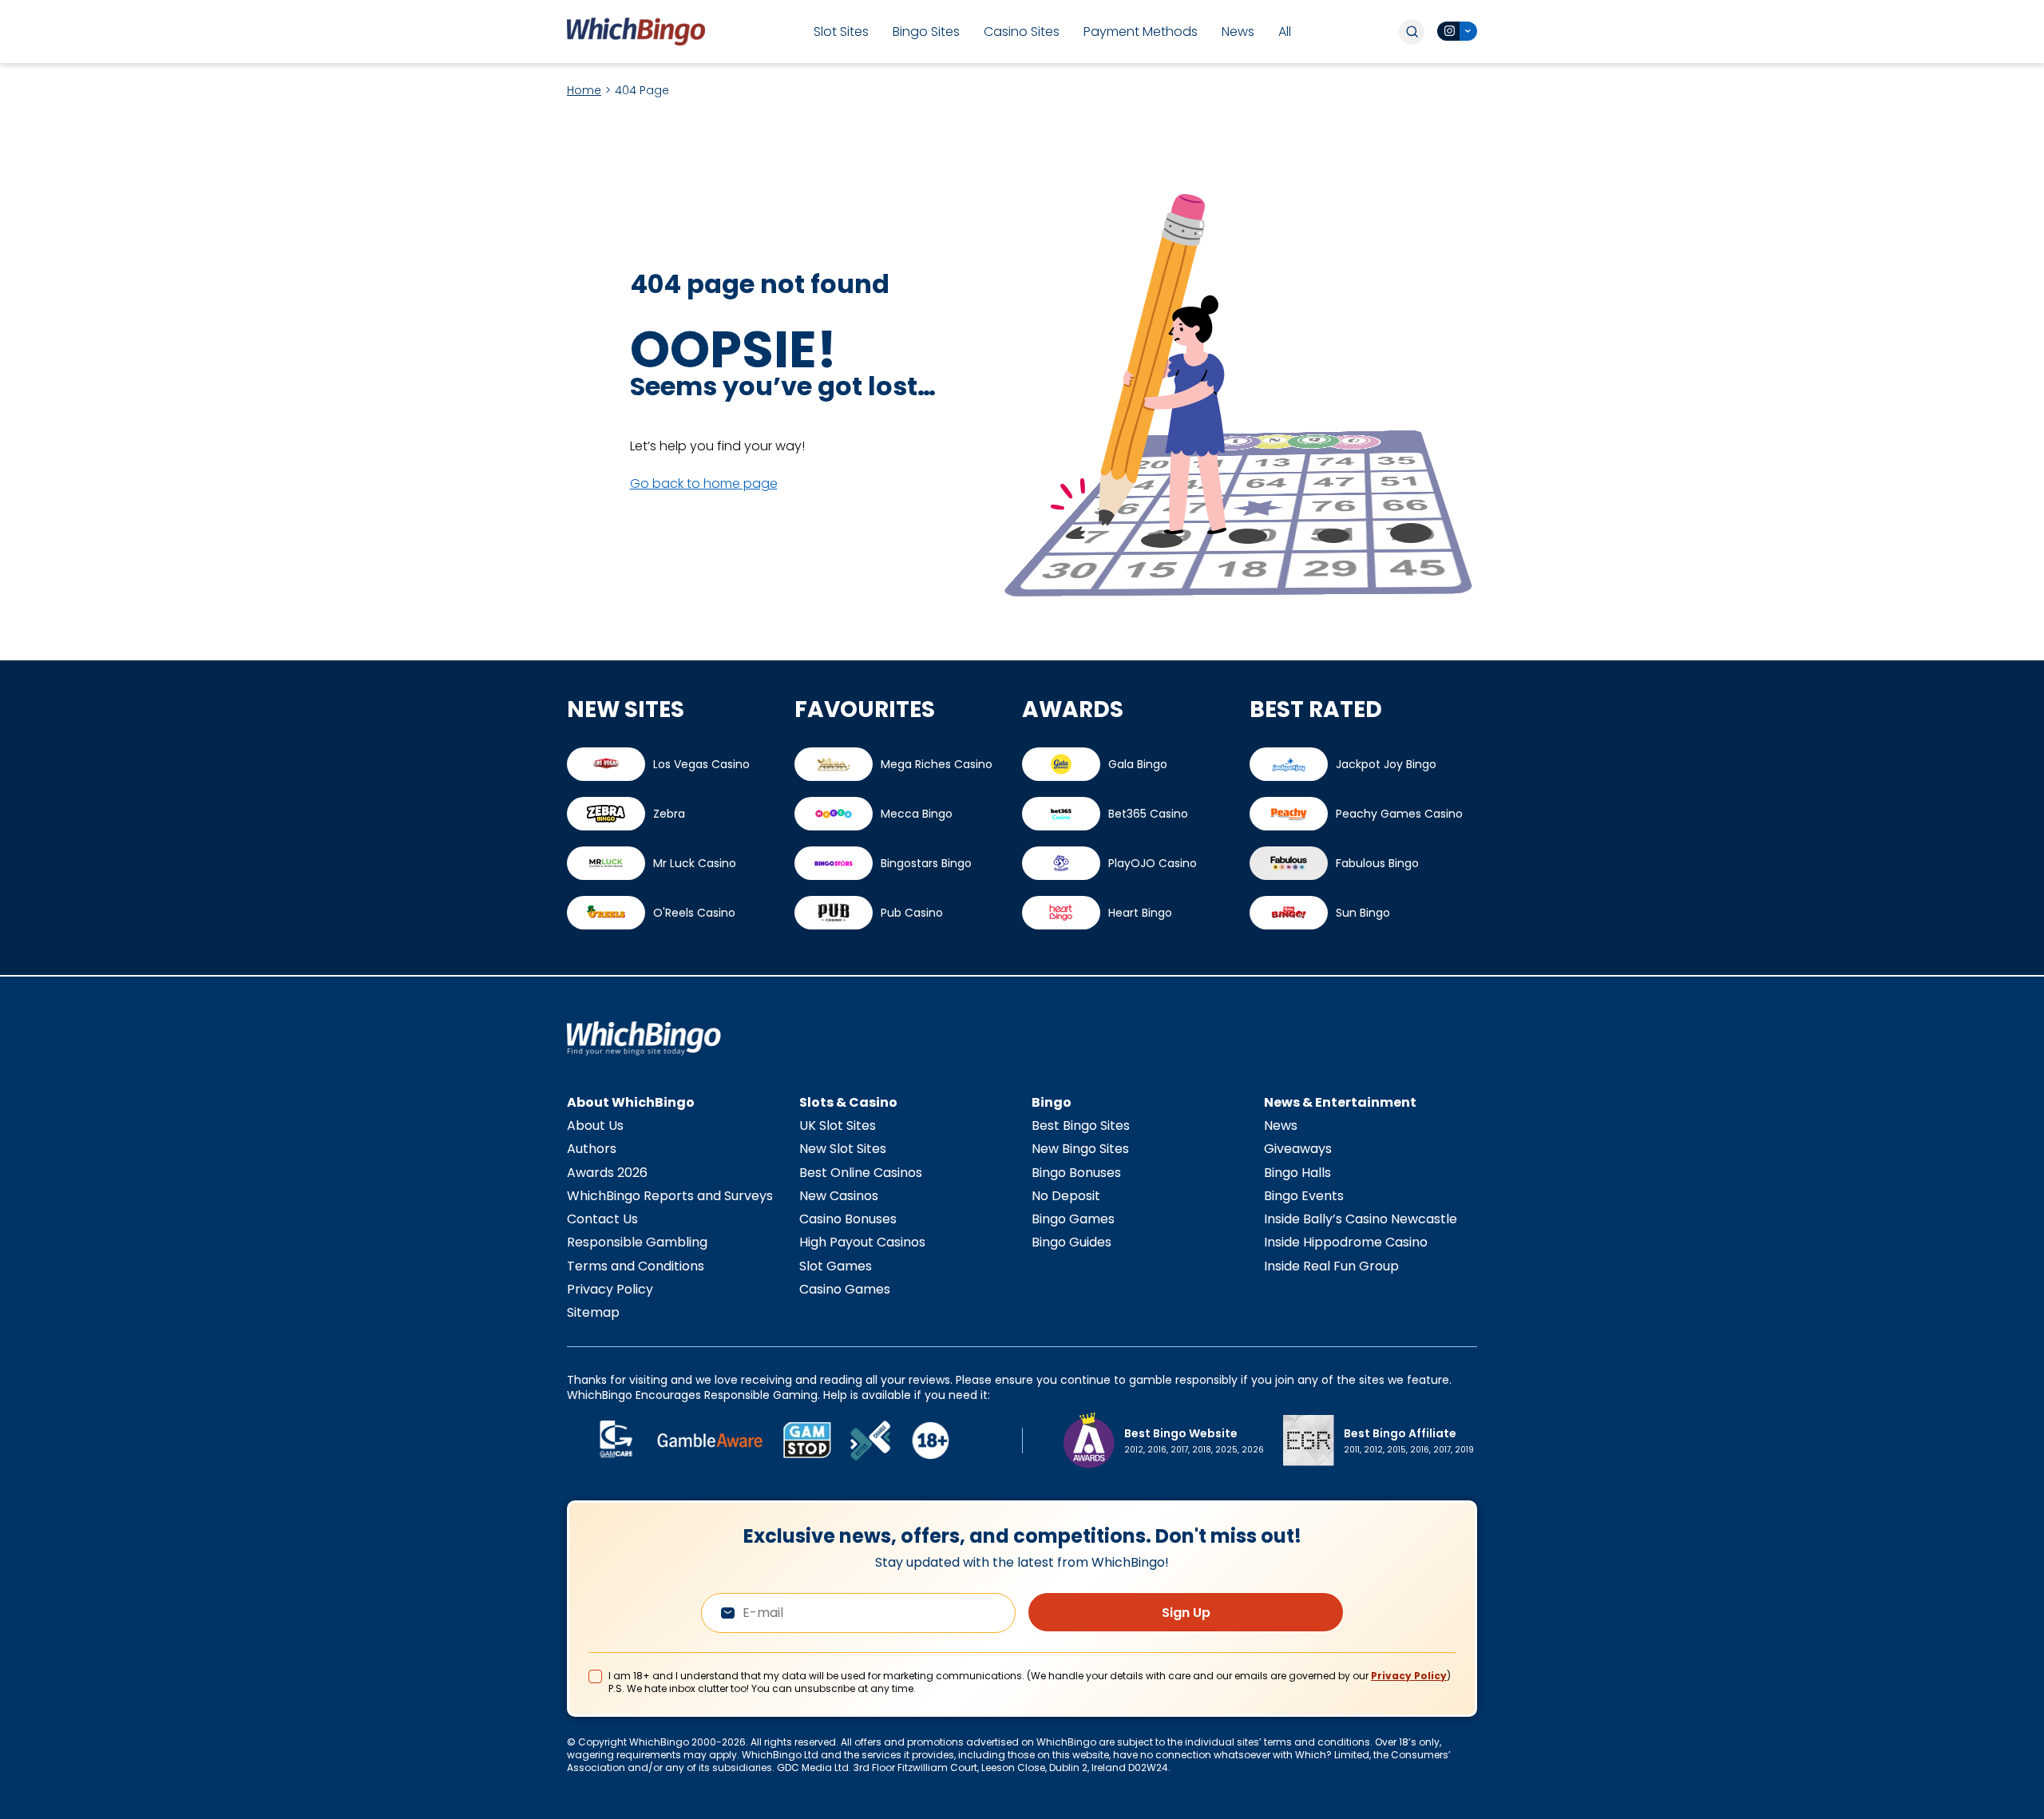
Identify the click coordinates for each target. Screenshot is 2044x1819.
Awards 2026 (607, 1173)
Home (584, 90)
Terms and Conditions (636, 1266)
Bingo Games (1073, 1219)
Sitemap (593, 1312)
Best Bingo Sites (1081, 1125)
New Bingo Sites (1080, 1149)
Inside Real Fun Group (1331, 1266)
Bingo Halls (1297, 1173)
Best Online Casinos (861, 1173)
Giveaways (1298, 1149)
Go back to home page (704, 483)
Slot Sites (841, 32)
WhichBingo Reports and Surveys (670, 1196)
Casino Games (845, 1289)
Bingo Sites (926, 32)
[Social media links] (1457, 31)
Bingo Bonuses (1076, 1173)
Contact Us (602, 1219)
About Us (595, 1125)
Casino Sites (1022, 32)
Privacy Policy (610, 1289)
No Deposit (1066, 1196)
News (1238, 32)
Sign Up (1186, 1613)
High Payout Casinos (862, 1242)
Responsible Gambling (637, 1242)
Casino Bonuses (848, 1219)
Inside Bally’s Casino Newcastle (1361, 1219)
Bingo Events (1304, 1196)
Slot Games (836, 1266)
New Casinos (839, 1196)
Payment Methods (1141, 32)
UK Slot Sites (838, 1125)
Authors (592, 1149)
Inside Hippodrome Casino (1346, 1242)
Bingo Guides (1072, 1242)
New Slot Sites (843, 1149)
